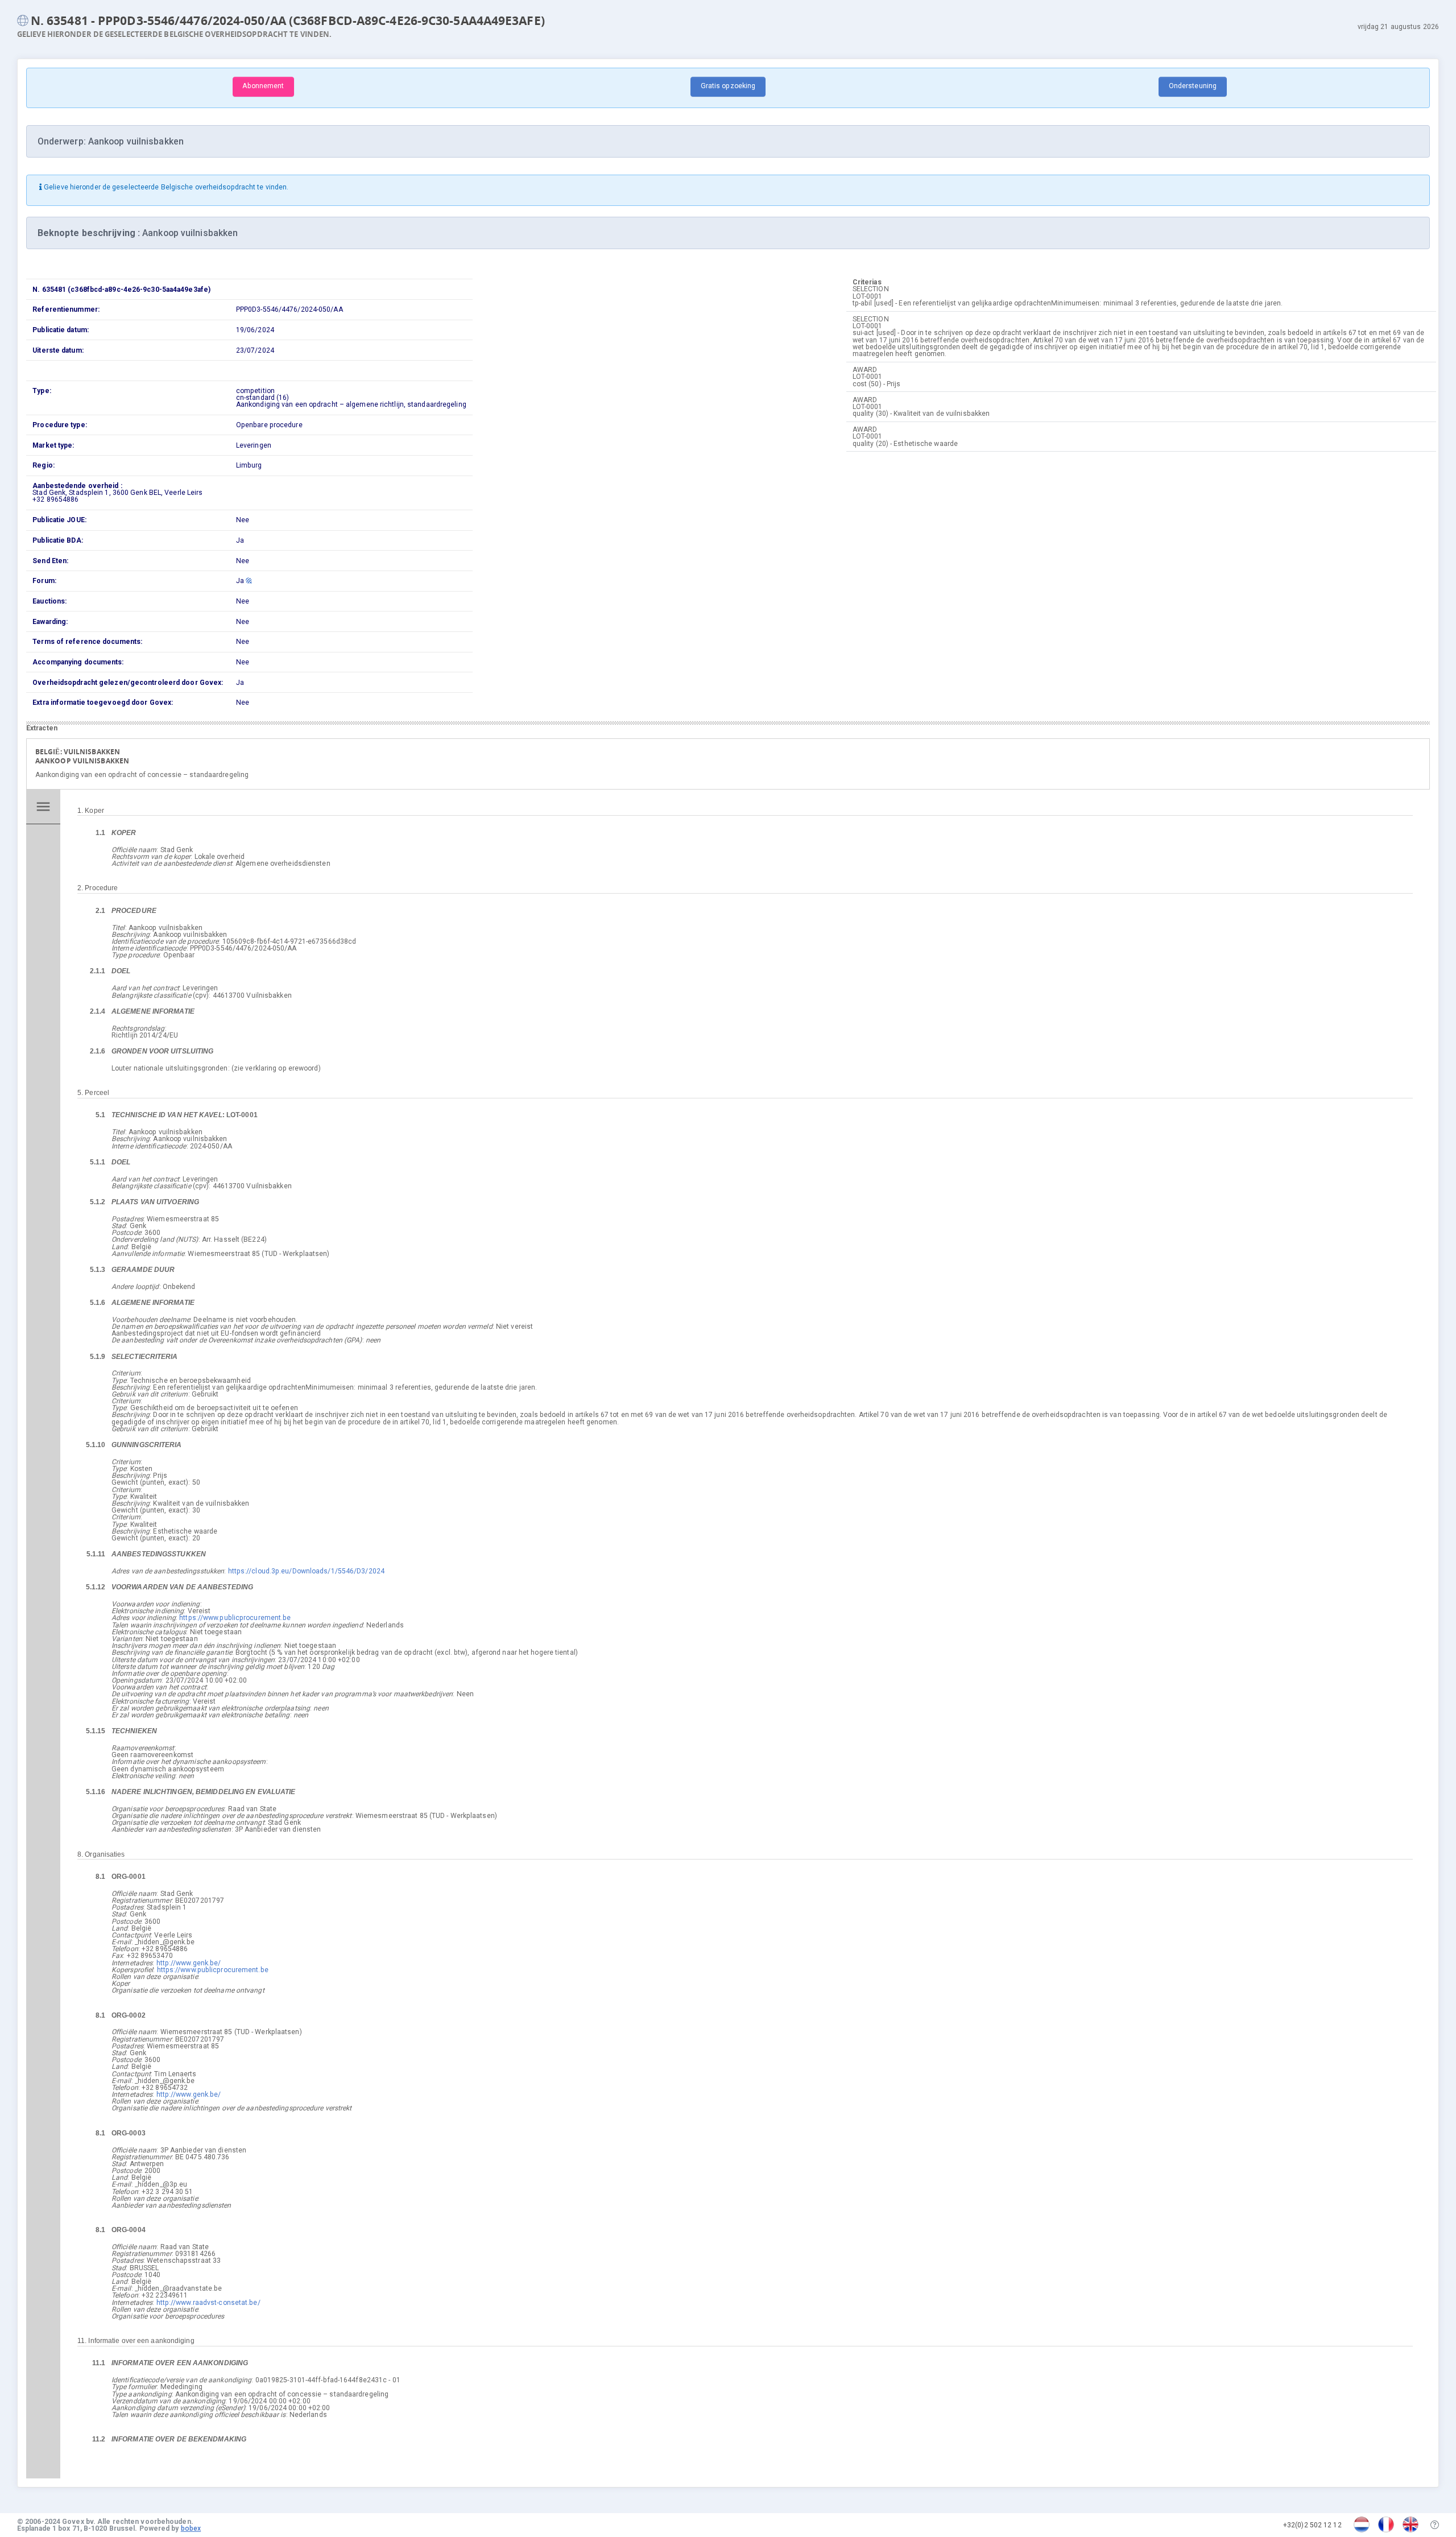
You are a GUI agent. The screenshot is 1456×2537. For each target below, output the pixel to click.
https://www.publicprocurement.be (235, 1618)
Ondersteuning (1193, 86)
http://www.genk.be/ (189, 1963)
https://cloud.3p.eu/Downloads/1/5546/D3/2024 (306, 1571)
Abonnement (263, 86)
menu (43, 807)
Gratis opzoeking (728, 86)
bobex (191, 2528)
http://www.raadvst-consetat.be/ (208, 2303)
